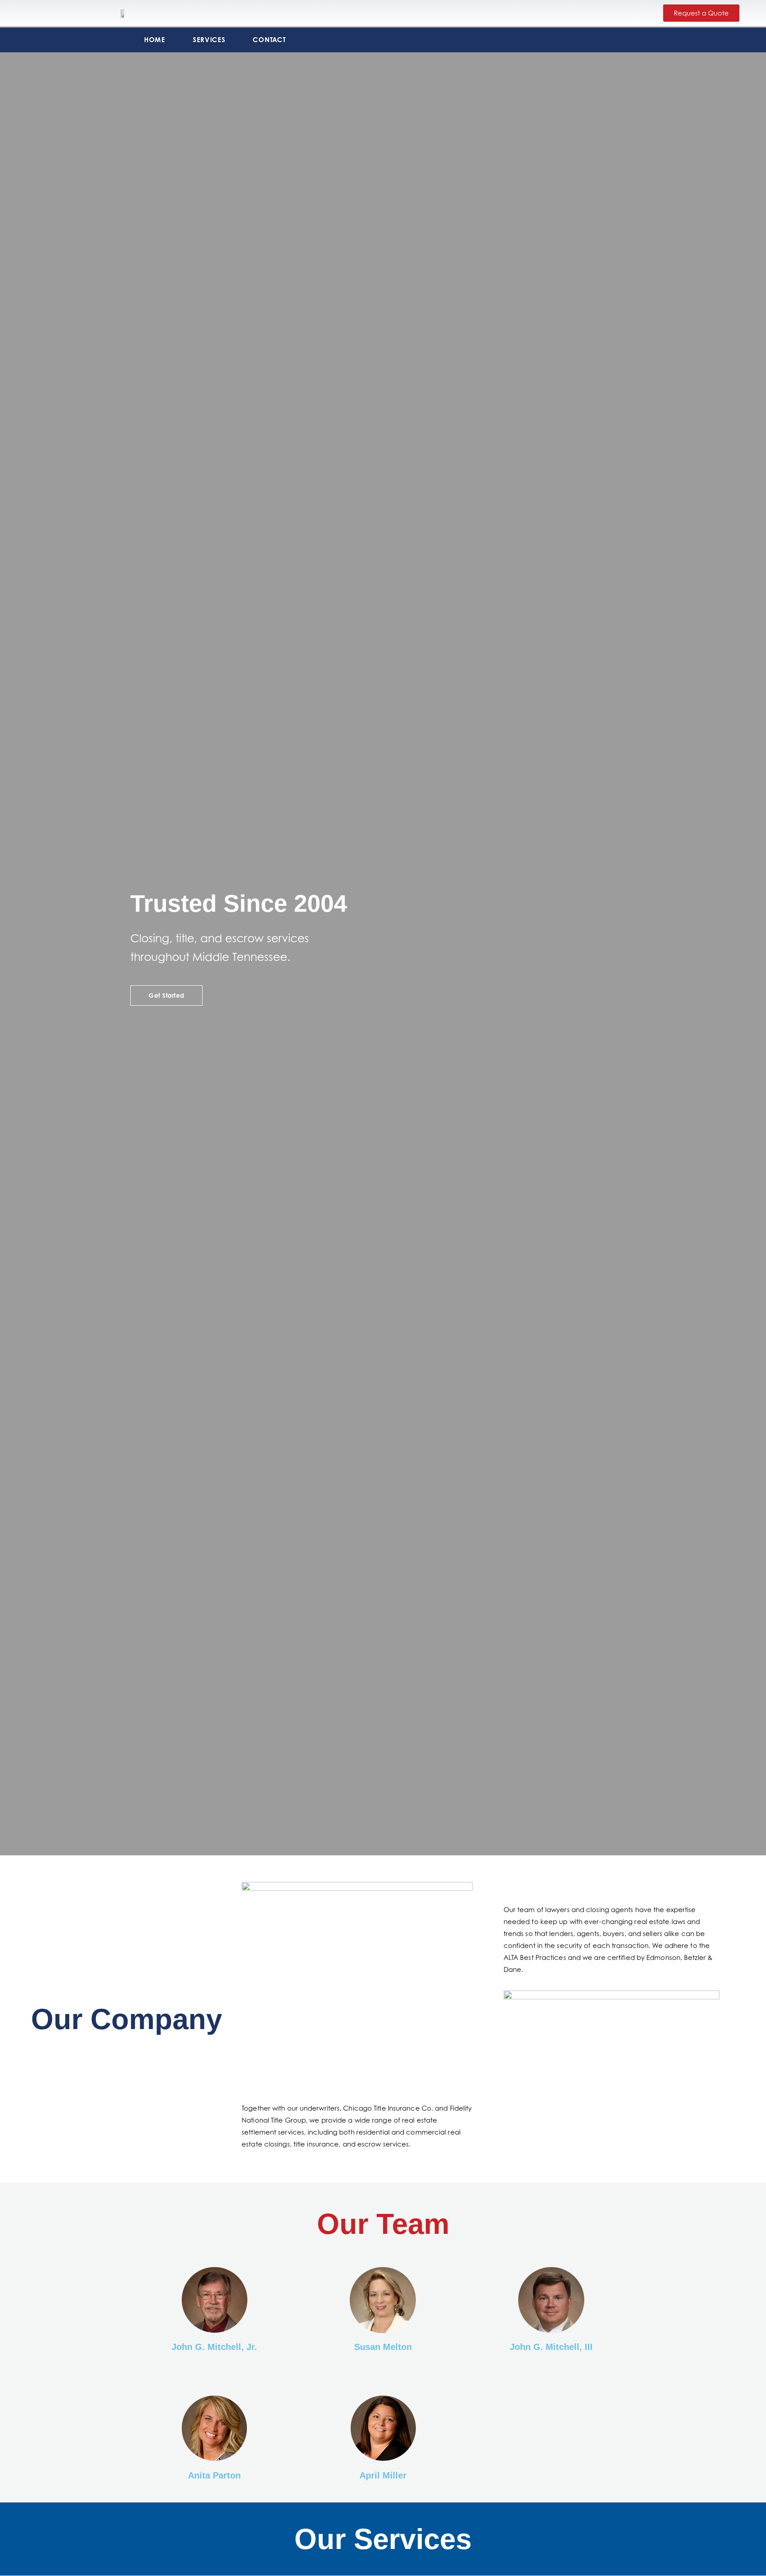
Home (155, 40)
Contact (269, 40)
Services (209, 40)
